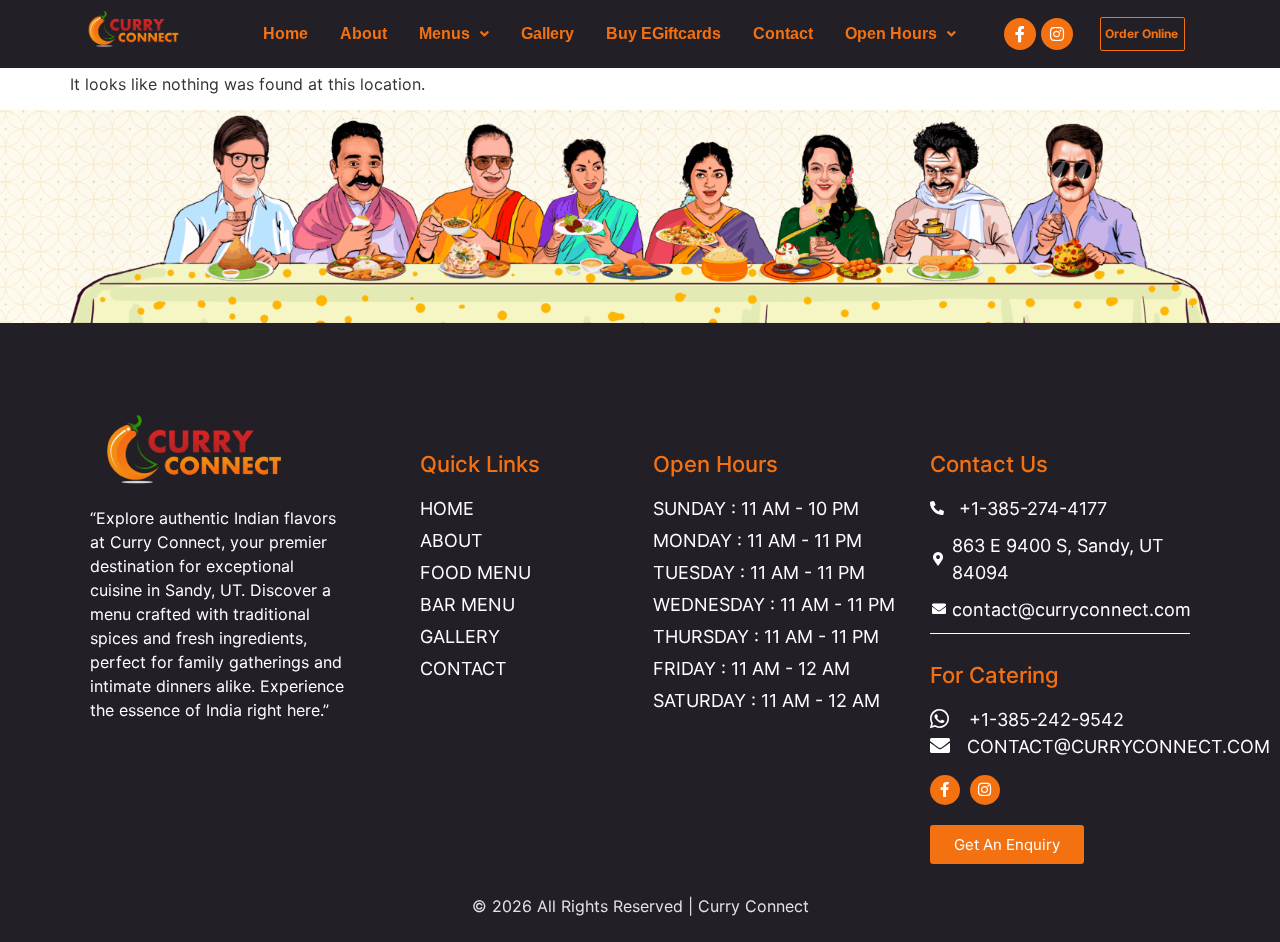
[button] (454, 34)
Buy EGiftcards (663, 33)
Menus (444, 33)
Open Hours (891, 33)
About (363, 33)
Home (285, 33)
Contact (783, 33)
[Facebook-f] (1020, 34)
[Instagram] (1057, 34)
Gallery (547, 33)
